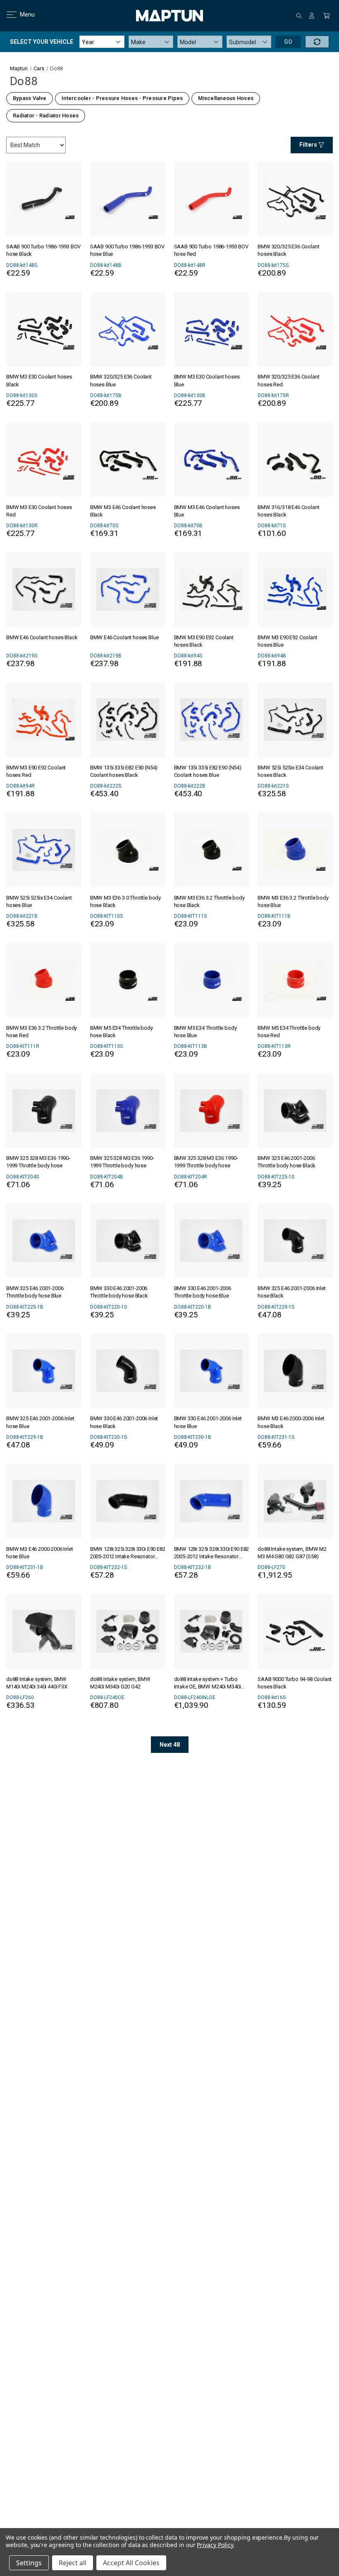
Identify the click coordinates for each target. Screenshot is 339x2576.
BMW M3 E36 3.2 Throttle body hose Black (209, 901)
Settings (29, 2563)
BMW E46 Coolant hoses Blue (124, 637)
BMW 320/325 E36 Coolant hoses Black (288, 250)
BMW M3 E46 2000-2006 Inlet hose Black (291, 1422)
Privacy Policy (215, 2545)
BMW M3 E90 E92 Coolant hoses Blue (287, 641)
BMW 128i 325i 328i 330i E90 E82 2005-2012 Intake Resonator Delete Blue (212, 1553)
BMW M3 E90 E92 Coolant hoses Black (204, 641)
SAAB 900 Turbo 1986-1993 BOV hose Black (43, 250)
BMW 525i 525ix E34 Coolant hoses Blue (39, 901)
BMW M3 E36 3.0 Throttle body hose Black (125, 901)
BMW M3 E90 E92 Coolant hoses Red (36, 771)
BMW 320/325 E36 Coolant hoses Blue (121, 380)
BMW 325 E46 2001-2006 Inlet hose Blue (40, 1422)
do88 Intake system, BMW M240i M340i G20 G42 (120, 1683)
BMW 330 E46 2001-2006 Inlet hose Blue (208, 1422)
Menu (22, 14)
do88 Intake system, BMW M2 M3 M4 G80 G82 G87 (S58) (292, 1553)
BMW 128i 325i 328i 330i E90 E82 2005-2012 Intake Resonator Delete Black (128, 1553)
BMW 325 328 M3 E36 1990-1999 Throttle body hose (38, 1162)
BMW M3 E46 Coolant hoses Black (123, 511)
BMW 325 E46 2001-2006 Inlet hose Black (291, 1292)
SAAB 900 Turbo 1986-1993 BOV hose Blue (127, 250)
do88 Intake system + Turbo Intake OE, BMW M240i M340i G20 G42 (208, 1683)
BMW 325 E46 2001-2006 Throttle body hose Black (286, 1162)
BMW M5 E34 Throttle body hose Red (289, 1032)
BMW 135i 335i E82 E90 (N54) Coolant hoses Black (124, 771)
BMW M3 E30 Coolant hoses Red (39, 511)
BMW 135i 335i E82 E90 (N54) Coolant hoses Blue (208, 771)
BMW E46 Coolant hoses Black (42, 637)
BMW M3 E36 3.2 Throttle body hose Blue (293, 901)
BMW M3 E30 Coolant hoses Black (39, 380)
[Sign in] (312, 16)
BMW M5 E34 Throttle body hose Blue (205, 1032)
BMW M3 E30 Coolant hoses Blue (207, 380)
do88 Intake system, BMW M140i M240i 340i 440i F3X (37, 1683)
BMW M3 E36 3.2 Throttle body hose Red (42, 1032)
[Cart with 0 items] (327, 16)
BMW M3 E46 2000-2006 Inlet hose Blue (40, 1553)
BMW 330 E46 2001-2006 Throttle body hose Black (119, 1292)
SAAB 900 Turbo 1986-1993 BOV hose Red (211, 250)
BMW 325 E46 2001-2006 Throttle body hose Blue (35, 1292)
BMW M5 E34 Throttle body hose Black (122, 1032)
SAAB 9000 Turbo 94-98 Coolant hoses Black (295, 1683)
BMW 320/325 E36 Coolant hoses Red (288, 380)
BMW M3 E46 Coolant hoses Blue (207, 511)
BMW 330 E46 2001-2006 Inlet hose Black (124, 1422)
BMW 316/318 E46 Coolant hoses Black (288, 511)
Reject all (73, 2563)
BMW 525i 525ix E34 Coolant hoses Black (290, 771)
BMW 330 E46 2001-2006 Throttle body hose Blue (203, 1292)
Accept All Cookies (131, 2563)
